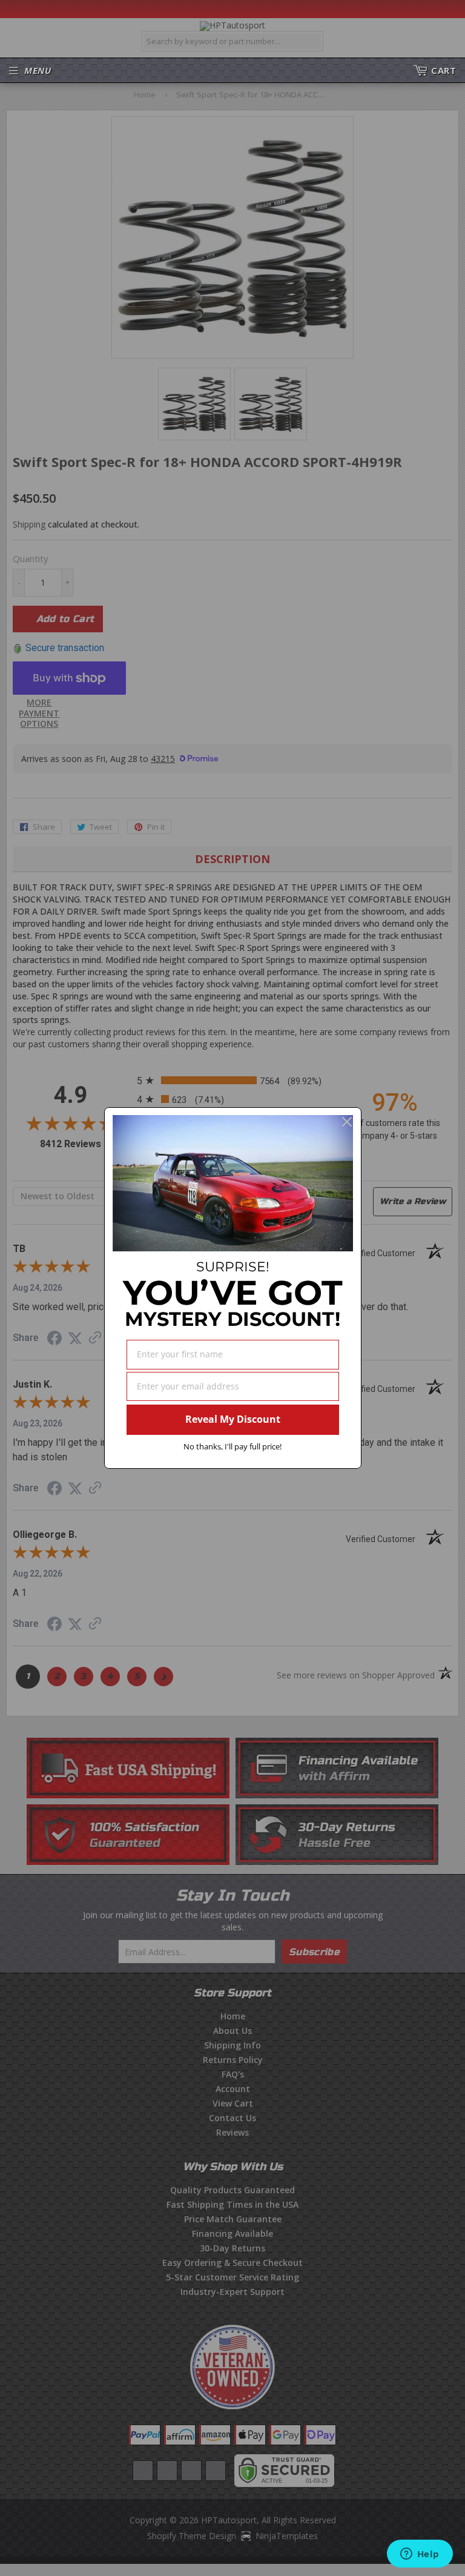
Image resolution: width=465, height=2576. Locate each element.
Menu (38, 70)
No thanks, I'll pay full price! (232, 1446)
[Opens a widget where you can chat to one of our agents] (420, 2555)
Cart (444, 70)
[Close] (347, 1122)
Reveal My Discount (233, 1419)
